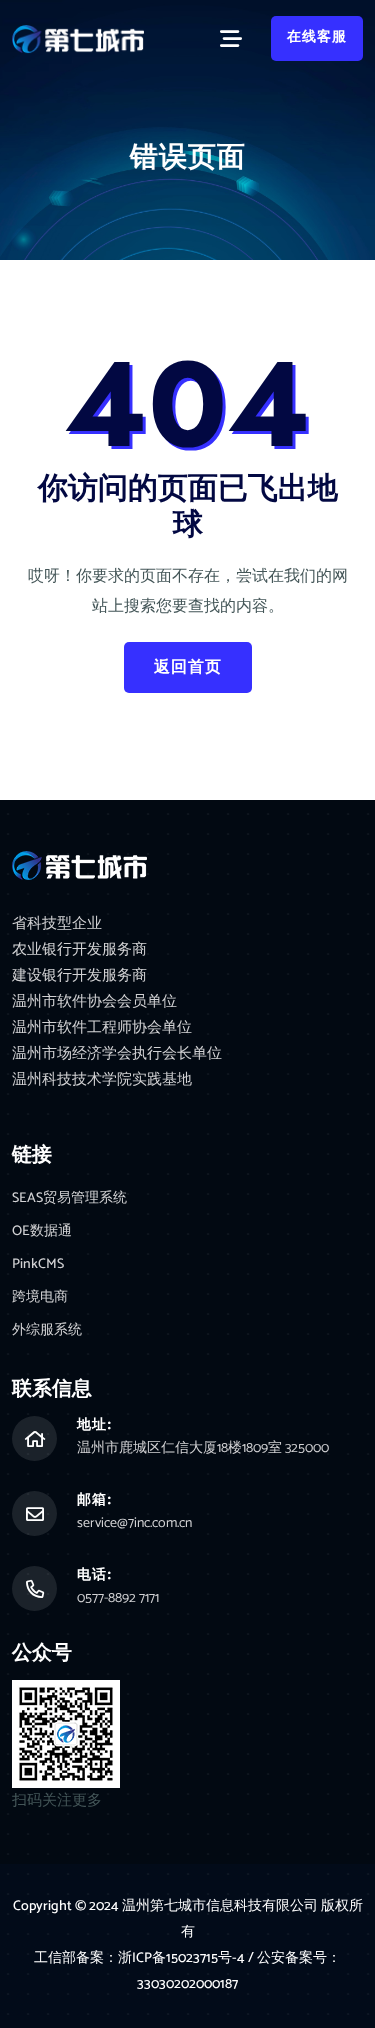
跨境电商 (40, 1297)
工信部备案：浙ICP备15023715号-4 (141, 1958)
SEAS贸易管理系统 (69, 1198)
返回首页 (188, 667)
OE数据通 (42, 1231)
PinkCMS (38, 1264)
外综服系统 (47, 1330)
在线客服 (317, 37)
